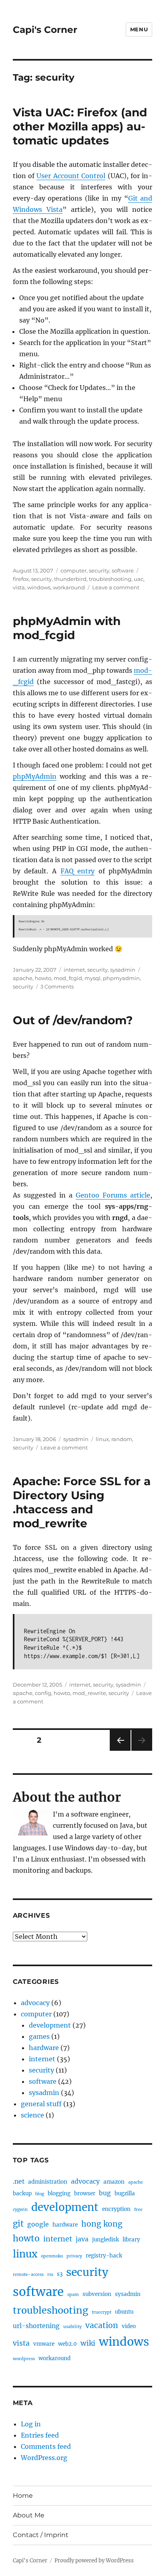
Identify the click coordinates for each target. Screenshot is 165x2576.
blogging (59, 2193)
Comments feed (46, 2446)
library (131, 2240)
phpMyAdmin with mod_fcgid (67, 628)
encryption (116, 2209)
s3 (60, 2274)
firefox (21, 579)
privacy (74, 2256)
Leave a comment (116, 587)
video (129, 2326)
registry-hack (104, 2256)
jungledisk (106, 2240)
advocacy (35, 2003)
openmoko (52, 2256)
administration (48, 2182)
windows (39, 587)
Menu (139, 29)
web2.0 (67, 2344)
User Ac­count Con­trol (71, 176)
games (39, 2036)
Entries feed (40, 2435)
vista (19, 587)
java (82, 2239)
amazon (114, 2182)
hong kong (102, 2224)
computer (73, 570)
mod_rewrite (89, 1693)
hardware (44, 2048)
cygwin (20, 2210)
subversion (97, 2294)
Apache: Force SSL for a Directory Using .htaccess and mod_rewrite (82, 1502)
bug (105, 2193)
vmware (44, 2344)
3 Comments (57, 987)
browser (85, 2193)
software (123, 570)
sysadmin (123, 970)
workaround (69, 587)
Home (23, 2496)
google (38, 2224)
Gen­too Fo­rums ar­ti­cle (113, 1195)
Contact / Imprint (41, 2535)
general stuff (41, 2104)
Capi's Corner (45, 30)
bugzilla (125, 2193)
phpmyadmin (121, 978)
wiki (88, 2343)
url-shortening (36, 2326)
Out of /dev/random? (73, 1020)
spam (73, 2295)
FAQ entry (78, 871)
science (32, 2115)
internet (74, 970)
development (50, 2025)
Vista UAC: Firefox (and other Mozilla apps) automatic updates (80, 126)
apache (23, 978)
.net (19, 2181)
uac (139, 579)
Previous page (120, 1751)
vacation (102, 2325)
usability (72, 2327)
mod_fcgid (68, 978)
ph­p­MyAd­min (35, 776)
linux (102, 1439)
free (138, 2210)
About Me (29, 2515)
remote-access (28, 2275)
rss (50, 2275)
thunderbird (70, 579)
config (43, 1693)
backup (22, 2193)
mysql (93, 978)
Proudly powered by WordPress (94, 2561)
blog (40, 2194)
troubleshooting (110, 579)
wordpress (24, 2359)
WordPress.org (44, 2458)
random (122, 1439)
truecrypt (102, 2312)
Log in (31, 2424)
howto (43, 978)
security (99, 570)
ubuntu (124, 2312)
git (18, 2224)
